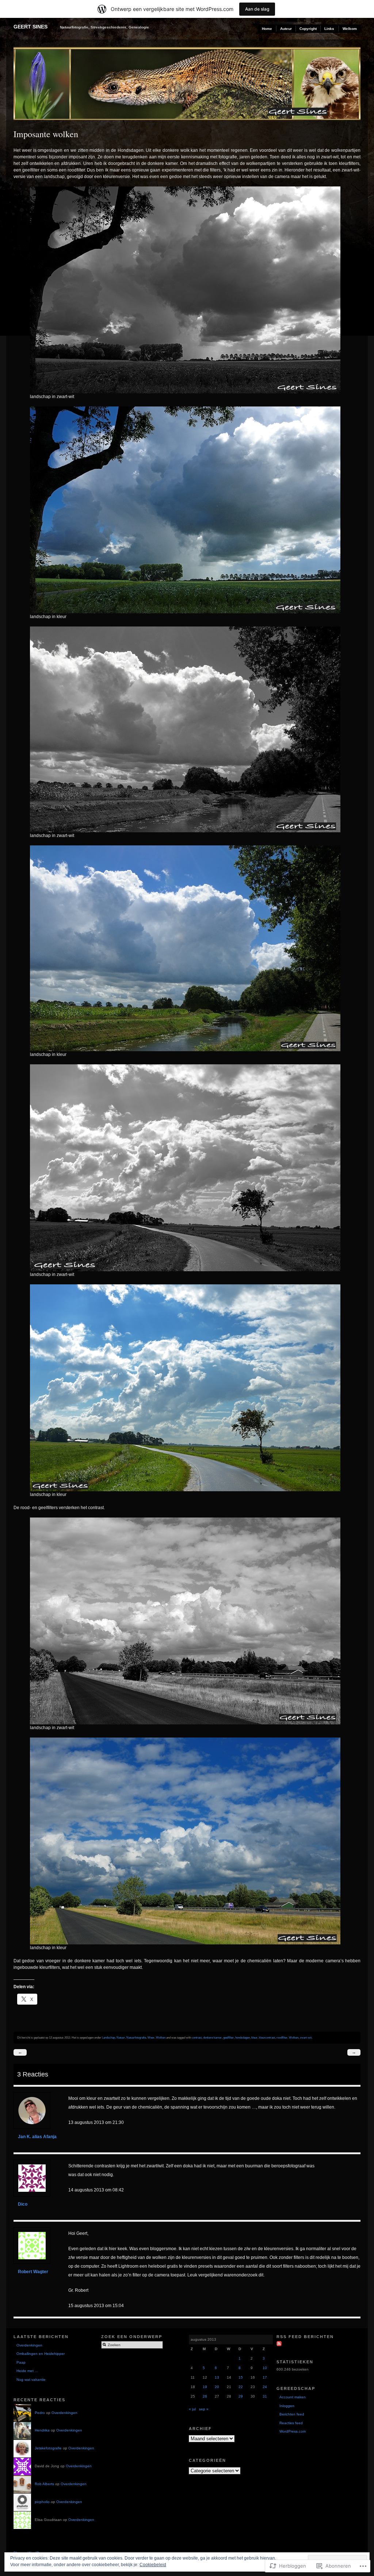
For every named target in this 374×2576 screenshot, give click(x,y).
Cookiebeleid (153, 2565)
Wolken (161, 2037)
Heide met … (27, 2371)
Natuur (121, 2037)
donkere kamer (212, 2037)
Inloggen (287, 2406)
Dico (23, 2204)
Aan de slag (257, 9)
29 (241, 2396)
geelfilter (228, 2037)
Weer (151, 2037)
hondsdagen (243, 2037)
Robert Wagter (33, 2272)
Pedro (40, 2413)
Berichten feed (292, 2414)
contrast (197, 2037)
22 (241, 2387)
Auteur (286, 29)
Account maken (293, 2397)
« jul (192, 2409)
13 (217, 2377)
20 (217, 2387)
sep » (204, 2409)
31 (265, 2396)
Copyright (308, 29)
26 (205, 2396)
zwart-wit (306, 2037)
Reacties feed (291, 2423)
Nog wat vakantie (31, 2380)
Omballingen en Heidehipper (41, 2354)
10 (265, 2368)
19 (205, 2387)
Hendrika (42, 2430)
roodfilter (282, 2037)
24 (265, 2387)
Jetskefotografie (48, 2448)
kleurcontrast (267, 2037)
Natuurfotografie (136, 2037)
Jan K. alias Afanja (37, 2137)
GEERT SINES (30, 27)
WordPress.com (293, 2431)
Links (329, 29)
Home (267, 29)
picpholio (42, 2502)
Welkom (350, 29)
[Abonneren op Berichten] (280, 2343)
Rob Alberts (44, 2484)
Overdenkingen (29, 2345)
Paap (21, 2362)
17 (265, 2377)
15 (241, 2377)
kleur (254, 2037)
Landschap (108, 2037)
